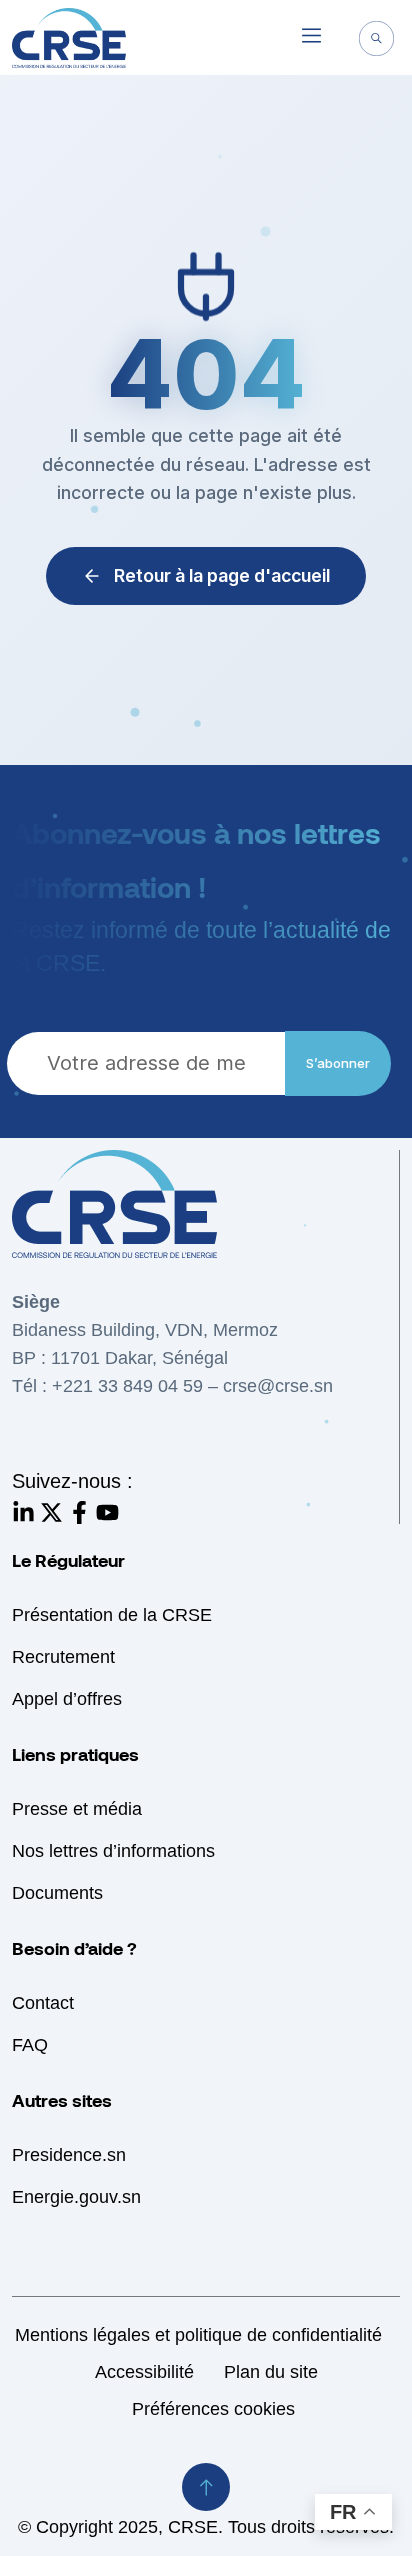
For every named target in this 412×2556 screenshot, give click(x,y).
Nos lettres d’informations (113, 1851)
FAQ (30, 2045)
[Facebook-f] (79, 1512)
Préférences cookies (213, 2409)
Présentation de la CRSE (112, 1615)
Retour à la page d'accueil (222, 575)
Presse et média (77, 1809)
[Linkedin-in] (23, 1512)
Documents (57, 1893)
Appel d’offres (67, 1699)
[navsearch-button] (377, 41)
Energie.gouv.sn (76, 2197)
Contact (43, 2003)
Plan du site (271, 2372)
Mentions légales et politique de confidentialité (198, 2335)
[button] (311, 38)
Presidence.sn (69, 2155)
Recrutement (63, 1657)
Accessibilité (144, 2372)
